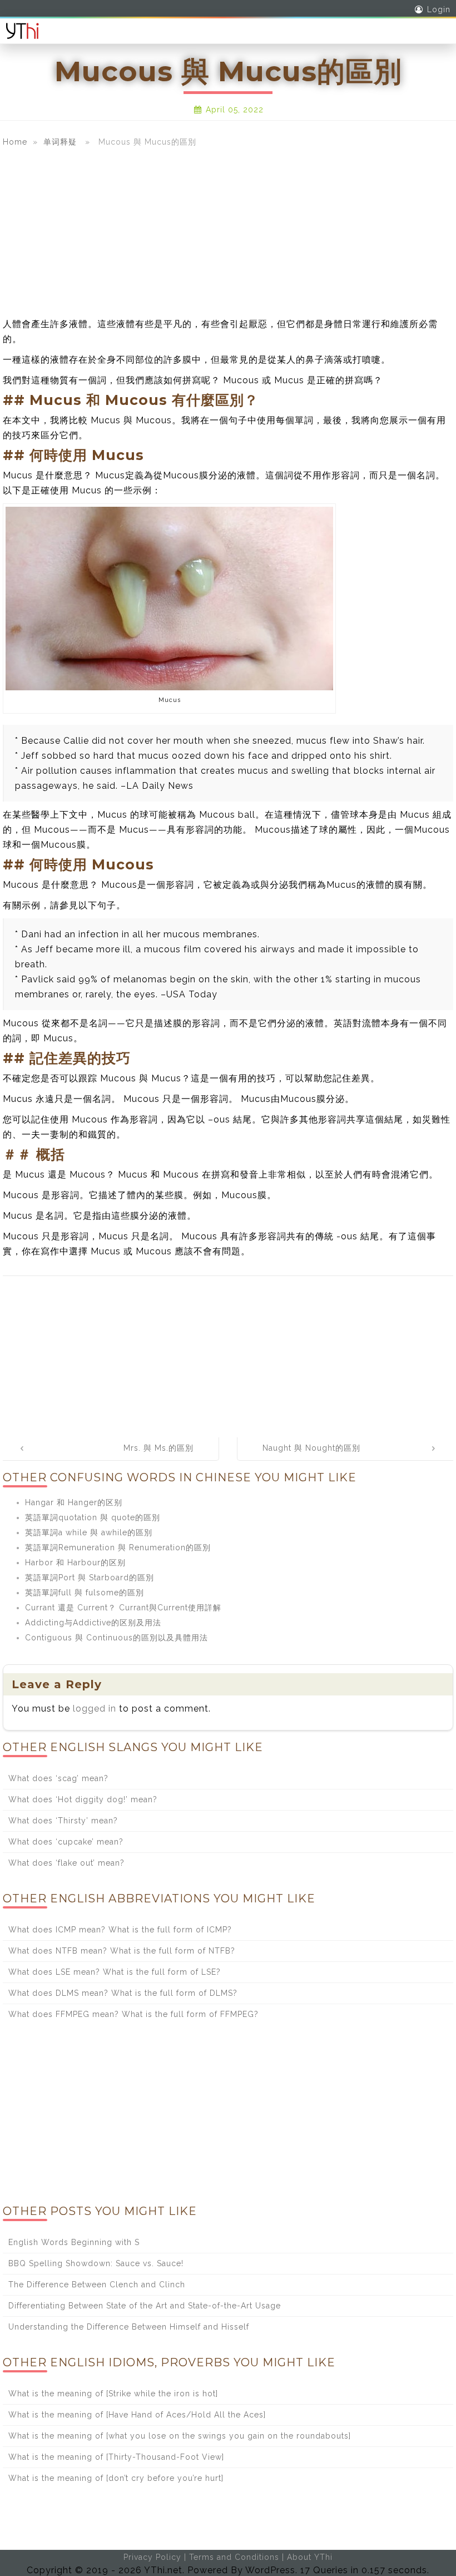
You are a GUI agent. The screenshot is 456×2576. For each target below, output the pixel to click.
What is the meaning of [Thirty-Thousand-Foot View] (116, 2457)
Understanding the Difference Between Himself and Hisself (129, 2327)
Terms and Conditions (234, 2557)
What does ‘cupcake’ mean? (66, 1842)
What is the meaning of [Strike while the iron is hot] (113, 2394)
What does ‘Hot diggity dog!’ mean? (83, 1799)
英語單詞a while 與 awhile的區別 (89, 1532)
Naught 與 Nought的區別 (311, 1448)
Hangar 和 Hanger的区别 (74, 1502)
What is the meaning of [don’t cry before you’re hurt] (116, 2478)
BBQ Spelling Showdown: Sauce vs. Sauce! (96, 2263)
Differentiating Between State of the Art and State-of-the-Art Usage (145, 2306)
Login (439, 9)
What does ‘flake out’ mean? (66, 1863)
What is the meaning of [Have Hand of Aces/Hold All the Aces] (137, 2415)
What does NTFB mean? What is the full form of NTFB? (122, 1951)
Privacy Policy (152, 2557)
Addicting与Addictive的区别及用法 (93, 1623)
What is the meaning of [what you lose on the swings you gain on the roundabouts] (180, 2436)
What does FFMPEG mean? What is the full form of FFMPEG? (133, 2014)
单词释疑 (60, 142)
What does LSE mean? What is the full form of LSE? (115, 1972)
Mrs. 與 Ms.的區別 (158, 1448)
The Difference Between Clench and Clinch (97, 2285)
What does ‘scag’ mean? (58, 1778)
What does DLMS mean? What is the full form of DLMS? (123, 1993)
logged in (95, 1709)
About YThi (310, 2557)
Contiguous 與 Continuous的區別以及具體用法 (117, 1638)
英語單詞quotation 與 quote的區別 (93, 1517)
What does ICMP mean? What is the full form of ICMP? (120, 1930)
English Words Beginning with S (74, 2242)
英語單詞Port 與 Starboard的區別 (90, 1578)
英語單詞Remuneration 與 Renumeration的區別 (118, 1547)
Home (15, 142)
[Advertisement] (228, 233)
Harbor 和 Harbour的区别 (75, 1563)
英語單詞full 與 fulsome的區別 (85, 1593)
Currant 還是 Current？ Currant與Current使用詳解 (123, 1608)
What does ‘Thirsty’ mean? (63, 1821)
